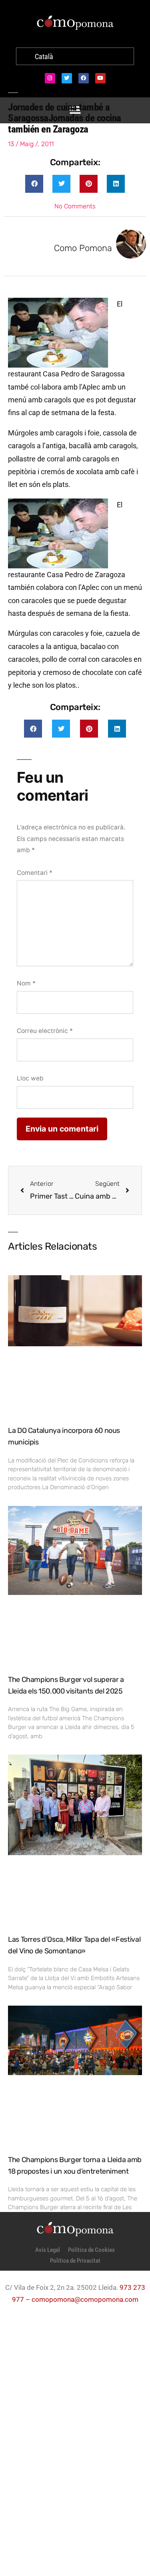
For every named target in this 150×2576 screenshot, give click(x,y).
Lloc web (30, 1078)
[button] (34, 184)
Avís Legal (48, 2250)
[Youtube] (100, 78)
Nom (26, 983)
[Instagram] (50, 78)
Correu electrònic (45, 1031)
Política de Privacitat (75, 2261)
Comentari (35, 873)
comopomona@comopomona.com (85, 2299)
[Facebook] (84, 78)
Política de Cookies (91, 2250)
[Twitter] (67, 78)
